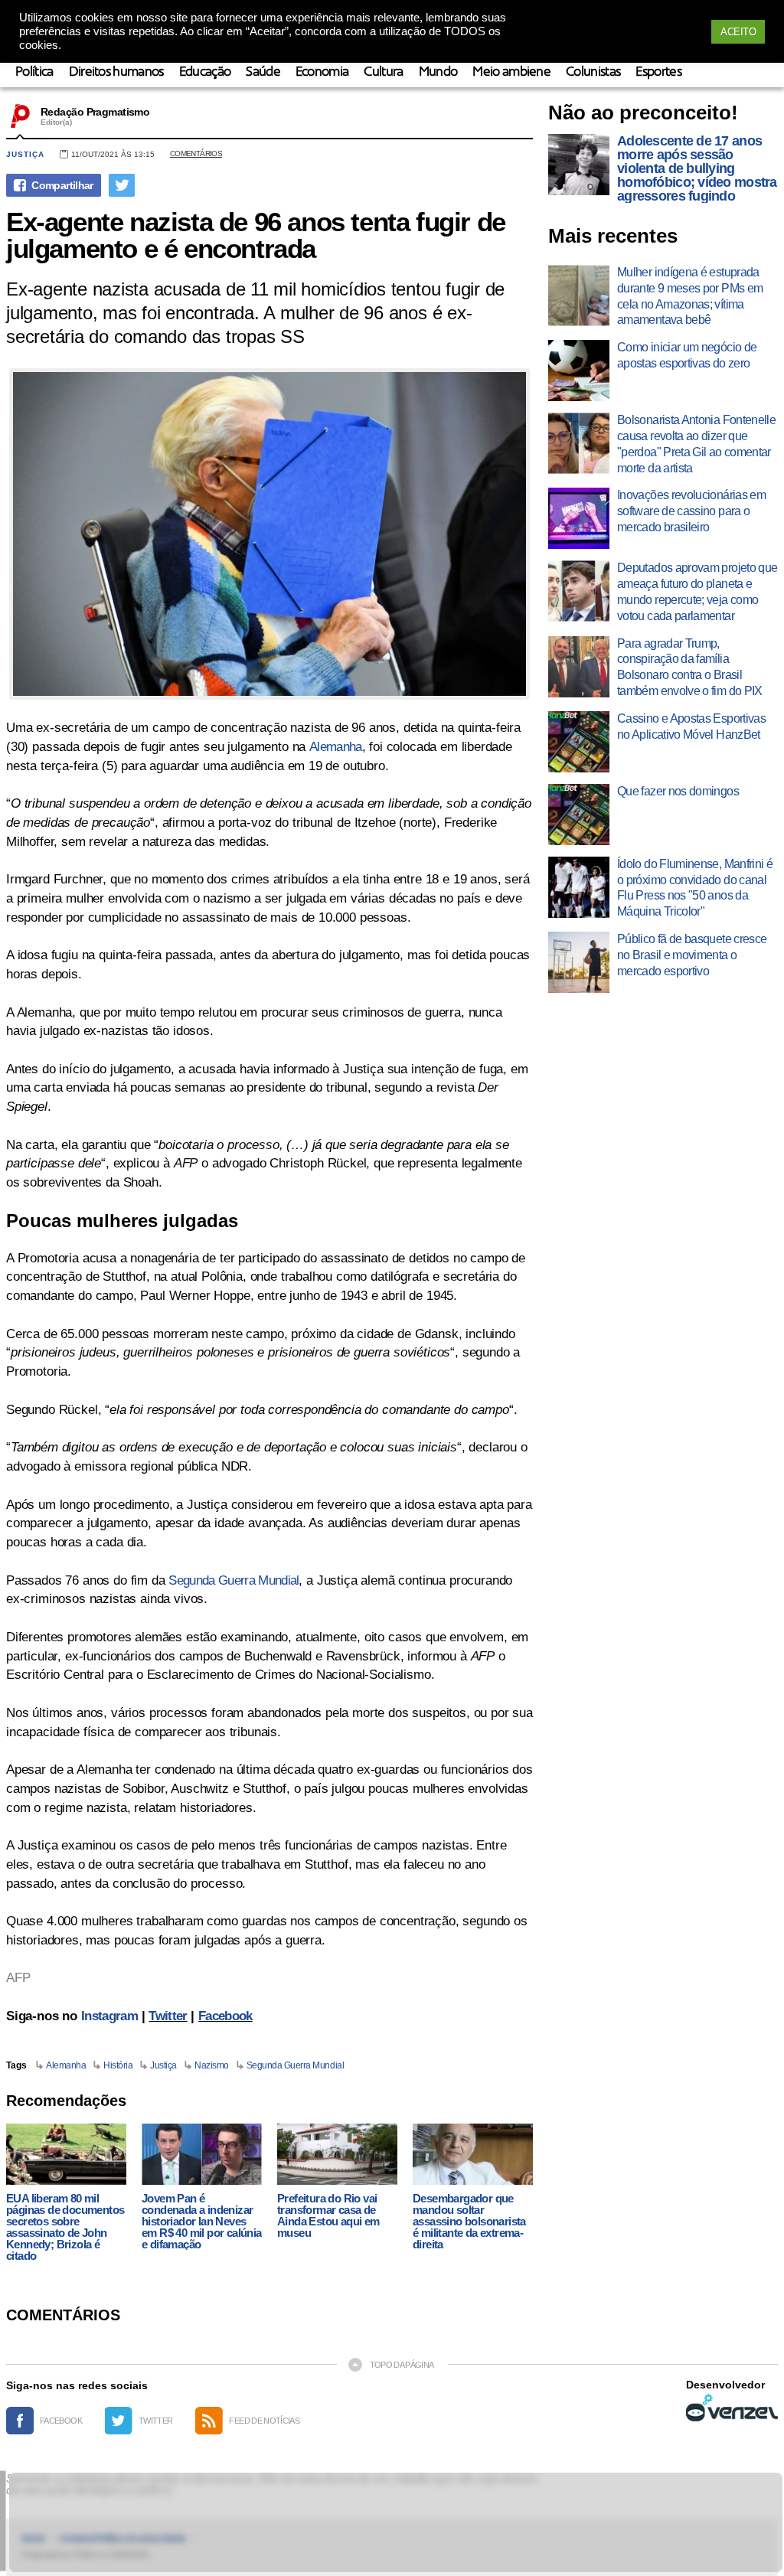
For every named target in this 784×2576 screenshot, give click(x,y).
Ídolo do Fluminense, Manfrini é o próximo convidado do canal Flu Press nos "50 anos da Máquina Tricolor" (695, 888)
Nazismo (212, 2065)
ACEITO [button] (738, 32)
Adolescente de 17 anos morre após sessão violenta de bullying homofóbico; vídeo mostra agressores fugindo (697, 168)
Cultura (383, 72)
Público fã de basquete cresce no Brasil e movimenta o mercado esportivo (692, 955)
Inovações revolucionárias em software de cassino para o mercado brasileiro (691, 511)
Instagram (109, 2016)
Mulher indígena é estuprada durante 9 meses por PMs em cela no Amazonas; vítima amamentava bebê (690, 296)
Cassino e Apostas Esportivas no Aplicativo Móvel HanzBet (691, 726)
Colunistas (593, 72)
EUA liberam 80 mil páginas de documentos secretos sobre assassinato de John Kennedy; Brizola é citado (65, 2227)
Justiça (25, 154)
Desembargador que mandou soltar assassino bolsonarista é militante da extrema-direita (469, 2221)
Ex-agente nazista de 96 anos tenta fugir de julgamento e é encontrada (256, 235)
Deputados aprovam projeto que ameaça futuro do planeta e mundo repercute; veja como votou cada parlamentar (697, 591)
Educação (205, 72)
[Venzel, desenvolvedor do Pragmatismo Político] (732, 2408)
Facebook (225, 2016)
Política (34, 72)
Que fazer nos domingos (678, 791)
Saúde (263, 72)
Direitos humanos (116, 72)
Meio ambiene (511, 72)
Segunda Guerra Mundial (234, 1580)
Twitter (168, 2016)
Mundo (438, 72)
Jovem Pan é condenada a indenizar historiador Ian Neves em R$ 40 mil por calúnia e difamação (202, 2221)
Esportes (658, 72)
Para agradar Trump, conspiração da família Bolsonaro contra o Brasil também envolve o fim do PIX (690, 667)
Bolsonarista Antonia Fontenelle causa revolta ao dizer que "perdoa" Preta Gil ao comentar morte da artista (696, 444)
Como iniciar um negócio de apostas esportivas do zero (687, 355)
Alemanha (336, 747)
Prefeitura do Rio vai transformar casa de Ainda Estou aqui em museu (328, 2215)
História (118, 2065)
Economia (322, 72)
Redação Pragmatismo (95, 112)
